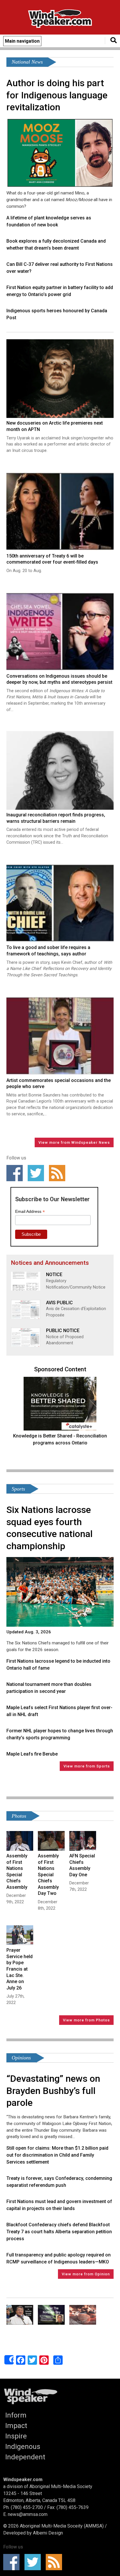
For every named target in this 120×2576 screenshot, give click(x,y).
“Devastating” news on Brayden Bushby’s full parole (53, 2091)
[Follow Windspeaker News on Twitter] (38, 1173)
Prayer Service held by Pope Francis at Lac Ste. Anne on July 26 (20, 1969)
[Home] (60, 20)
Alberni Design (48, 2533)
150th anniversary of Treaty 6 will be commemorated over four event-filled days (52, 559)
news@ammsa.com (28, 2514)
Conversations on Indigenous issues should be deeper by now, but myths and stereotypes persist (59, 679)
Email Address (30, 1212)
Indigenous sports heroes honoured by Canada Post (57, 314)
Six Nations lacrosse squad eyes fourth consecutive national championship (50, 1528)
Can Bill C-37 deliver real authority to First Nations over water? (60, 268)
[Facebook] (21, 2360)
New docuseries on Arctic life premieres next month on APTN (55, 426)
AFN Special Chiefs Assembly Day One (82, 1865)
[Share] (9, 2360)
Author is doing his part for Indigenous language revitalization (57, 95)
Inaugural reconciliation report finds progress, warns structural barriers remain (56, 818)
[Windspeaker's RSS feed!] (59, 1173)
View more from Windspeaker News (74, 1142)
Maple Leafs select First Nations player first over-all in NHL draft (59, 1711)
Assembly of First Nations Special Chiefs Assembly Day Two (48, 1875)
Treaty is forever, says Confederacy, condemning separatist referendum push (59, 2182)
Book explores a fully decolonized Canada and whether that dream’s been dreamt (56, 245)
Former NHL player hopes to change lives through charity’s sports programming (60, 1734)
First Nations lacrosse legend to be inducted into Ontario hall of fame (58, 1665)
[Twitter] (32, 2360)
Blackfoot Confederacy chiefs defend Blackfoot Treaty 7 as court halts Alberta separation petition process (59, 2232)
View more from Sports (87, 1766)
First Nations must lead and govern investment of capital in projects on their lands (59, 2205)
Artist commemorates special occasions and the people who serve (59, 1084)
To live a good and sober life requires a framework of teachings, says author (48, 951)
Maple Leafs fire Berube (32, 1754)
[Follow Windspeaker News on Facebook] (16, 1173)
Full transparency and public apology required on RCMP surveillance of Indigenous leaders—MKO (59, 2258)
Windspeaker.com (23, 2480)
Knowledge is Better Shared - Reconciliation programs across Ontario (60, 1439)
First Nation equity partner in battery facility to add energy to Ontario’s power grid (60, 291)
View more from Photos (86, 2020)
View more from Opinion (86, 2274)
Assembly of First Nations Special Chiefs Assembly (17, 1871)
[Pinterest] (44, 2360)
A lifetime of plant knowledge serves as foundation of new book (49, 221)
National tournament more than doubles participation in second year (49, 1688)
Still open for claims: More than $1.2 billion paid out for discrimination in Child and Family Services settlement (57, 2155)
